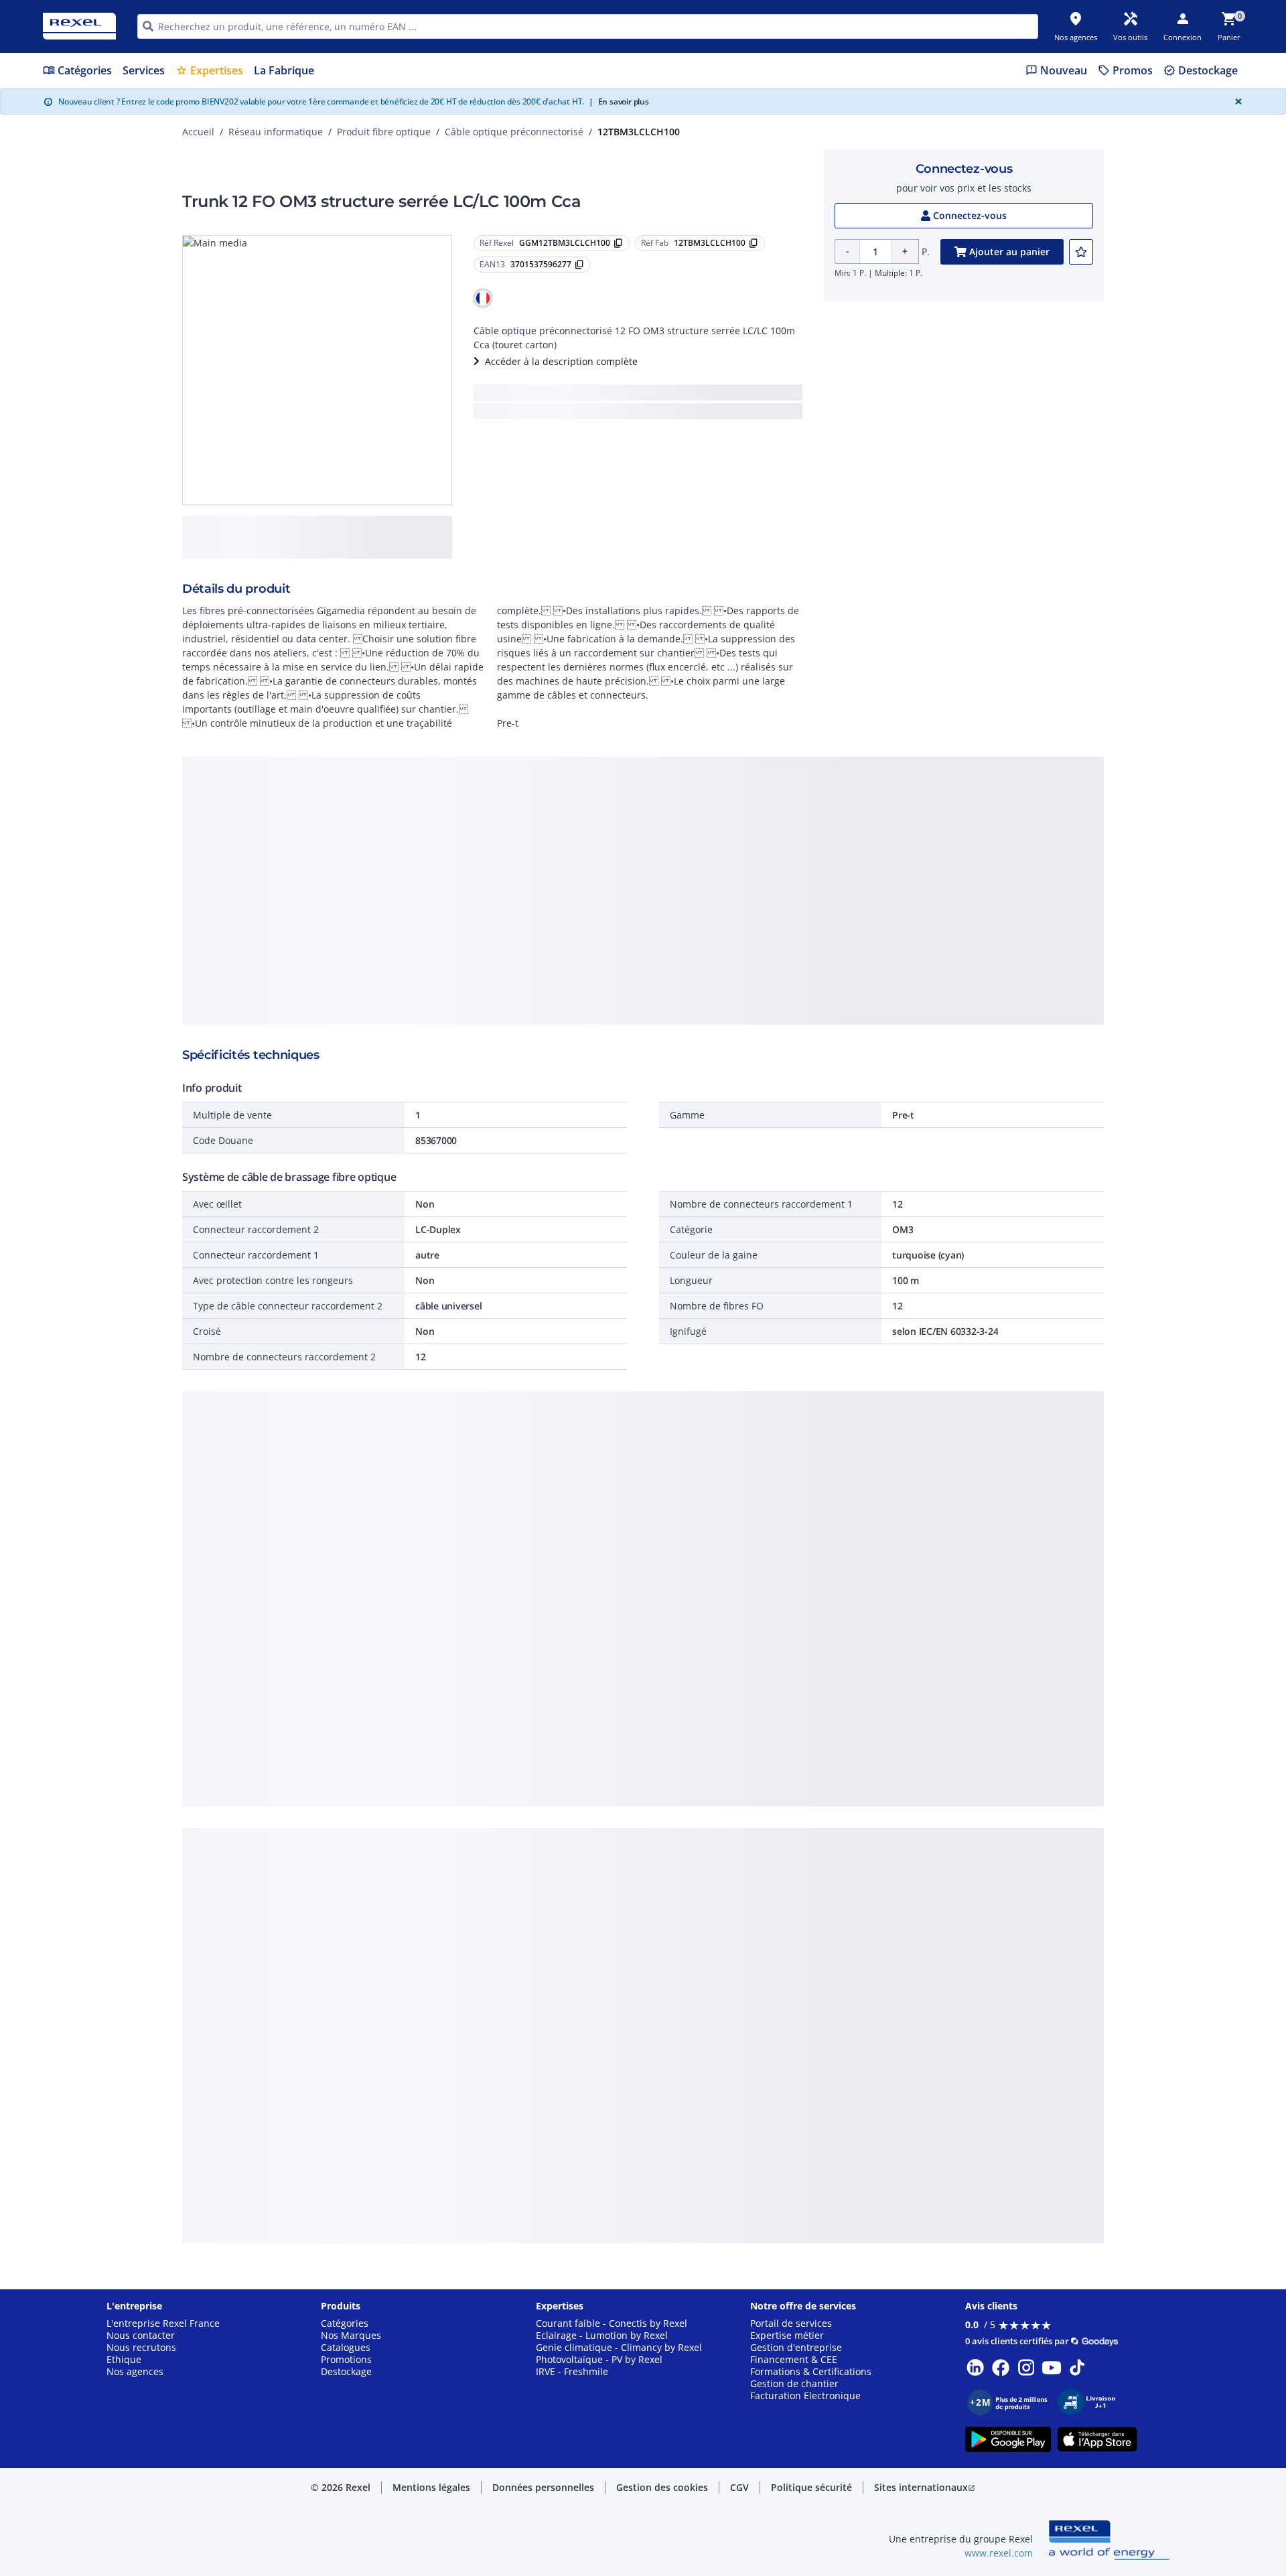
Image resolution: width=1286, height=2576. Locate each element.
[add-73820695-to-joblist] (1081, 252)
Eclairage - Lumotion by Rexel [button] (602, 2336)
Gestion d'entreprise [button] (796, 2348)
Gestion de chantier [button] (794, 2384)
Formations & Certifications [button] (811, 2372)
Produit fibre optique (384, 132)
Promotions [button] (346, 2360)
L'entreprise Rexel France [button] (163, 2323)
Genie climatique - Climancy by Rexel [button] (619, 2348)
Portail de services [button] (791, 2323)
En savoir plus (619, 101)
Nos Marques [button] (351, 2336)
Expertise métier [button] (787, 2336)
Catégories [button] (345, 2323)
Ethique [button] (124, 2360)
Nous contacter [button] (141, 2336)
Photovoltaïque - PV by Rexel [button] (599, 2360)
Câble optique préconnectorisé (514, 132)
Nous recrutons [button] (141, 2348)
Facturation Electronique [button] (805, 2396)
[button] (483, 298)
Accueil (198, 132)
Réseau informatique (276, 132)
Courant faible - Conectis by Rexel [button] (612, 2323)
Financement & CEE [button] (794, 2360)
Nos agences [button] (135, 2372)
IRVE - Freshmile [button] (572, 2372)
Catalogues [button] (346, 2348)
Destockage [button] (346, 2372)
